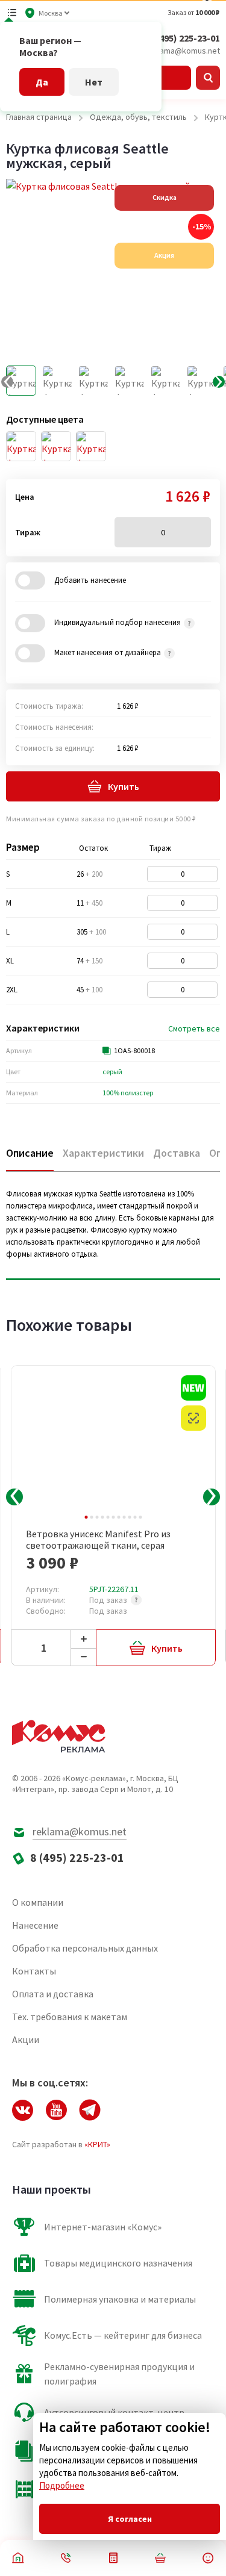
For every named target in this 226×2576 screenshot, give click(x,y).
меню (12, 13)
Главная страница (39, 117)
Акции (26, 2039)
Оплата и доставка (53, 1994)
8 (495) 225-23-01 (184, 38)
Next (212, 1497)
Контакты (34, 1971)
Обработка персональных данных (85, 1948)
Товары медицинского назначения (118, 2263)
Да (42, 82)
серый (112, 1072)
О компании (38, 1902)
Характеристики (103, 1153)
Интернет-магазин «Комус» (103, 2227)
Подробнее (62, 2485)
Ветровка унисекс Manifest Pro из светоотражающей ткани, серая (98, 1540)
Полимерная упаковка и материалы (120, 2299)
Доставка (177, 1153)
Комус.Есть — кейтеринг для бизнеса (123, 2335)
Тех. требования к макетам (70, 2017)
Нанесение (35, 1925)
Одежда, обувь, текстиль (138, 117)
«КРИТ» (97, 2144)
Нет (94, 82)
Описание (30, 1153)
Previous (14, 1497)
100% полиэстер (128, 1093)
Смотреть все (194, 1028)
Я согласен (130, 2519)
